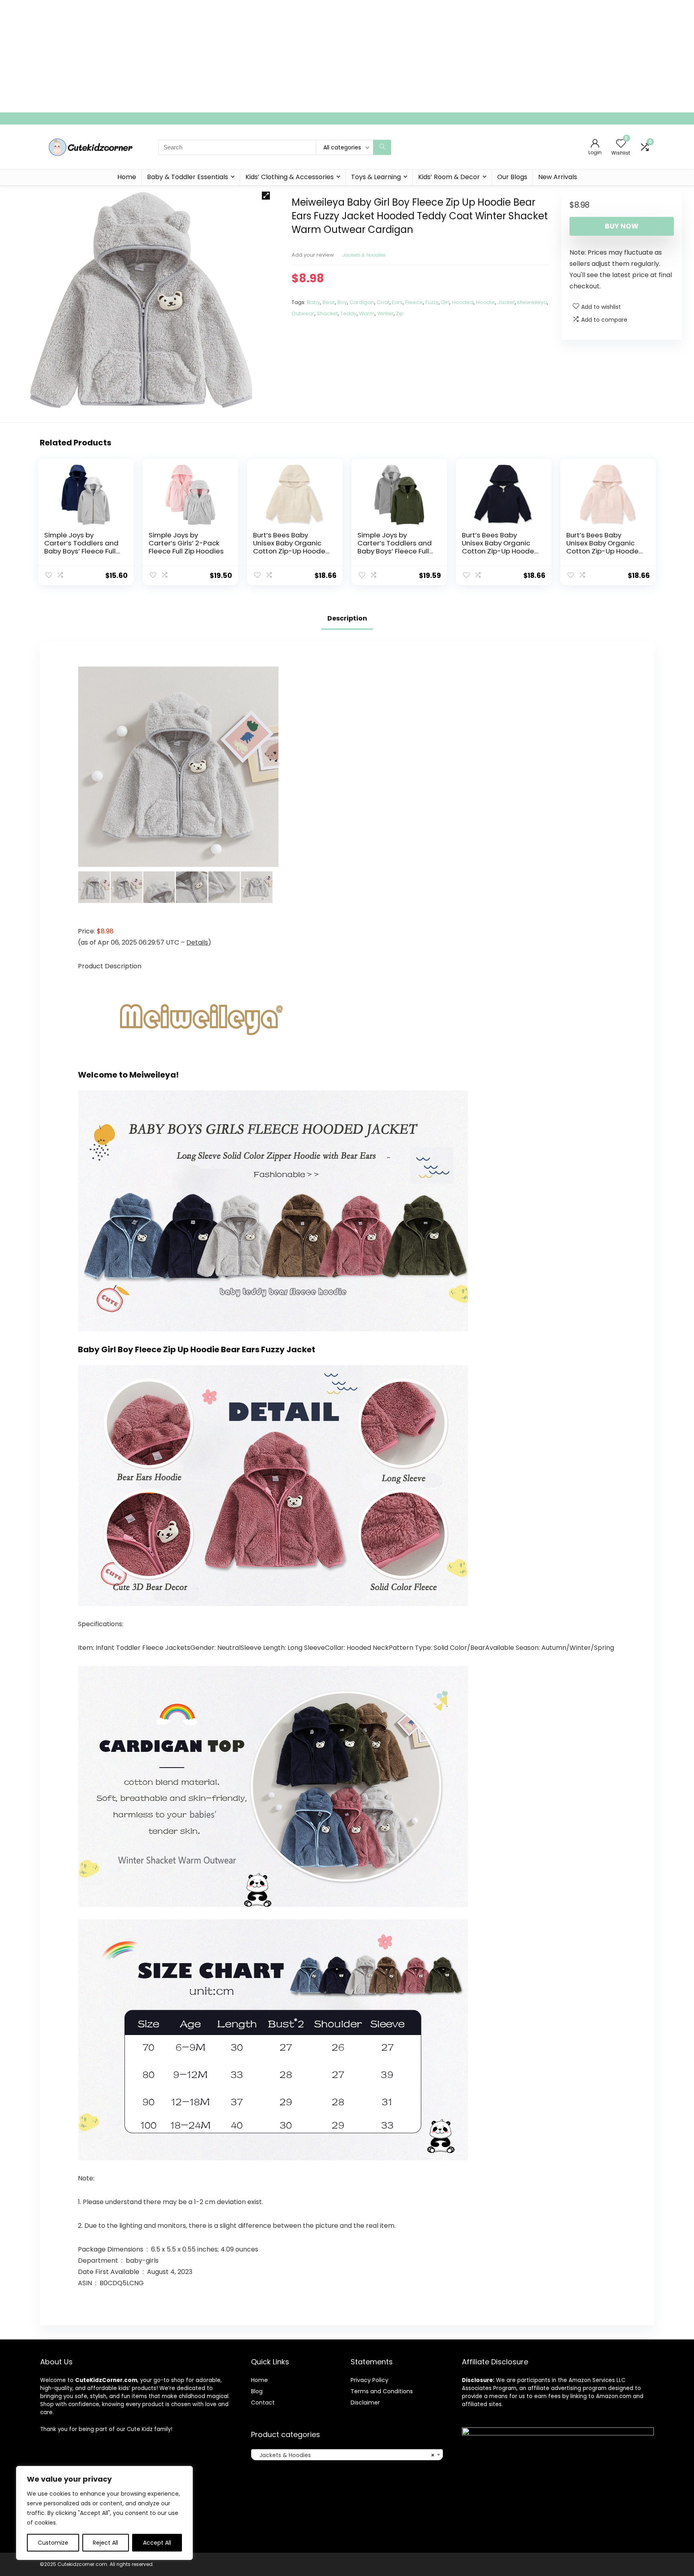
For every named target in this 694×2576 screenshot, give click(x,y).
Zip (400, 313)
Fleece (414, 302)
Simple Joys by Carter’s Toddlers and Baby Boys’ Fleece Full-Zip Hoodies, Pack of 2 (82, 547)
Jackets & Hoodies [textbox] (345, 2455)
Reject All (105, 2543)
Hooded (463, 302)
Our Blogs (512, 177)
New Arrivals (558, 177)
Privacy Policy (369, 2380)
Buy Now (622, 226)
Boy (342, 302)
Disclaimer (365, 2402)
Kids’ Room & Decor (449, 177)
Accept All (157, 2543)
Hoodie (486, 302)
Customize (53, 2543)
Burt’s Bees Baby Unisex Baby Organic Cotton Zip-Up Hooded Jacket (292, 547)
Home (127, 177)
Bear (329, 302)
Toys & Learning (376, 177)
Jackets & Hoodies (364, 255)
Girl (445, 302)
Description (347, 618)
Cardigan (362, 302)
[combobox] (347, 2455)
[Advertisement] (241, 56)
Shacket (327, 313)
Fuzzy (432, 302)
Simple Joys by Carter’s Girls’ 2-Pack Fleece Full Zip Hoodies (186, 543)
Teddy (348, 313)
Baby (313, 302)
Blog (257, 2391)
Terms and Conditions (382, 2391)
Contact (263, 2402)
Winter (385, 313)
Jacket (506, 302)
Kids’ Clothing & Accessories (290, 177)
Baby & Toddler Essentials (188, 177)
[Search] (382, 147)
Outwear (303, 313)
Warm (367, 313)
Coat (383, 302)
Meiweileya (532, 302)
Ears (397, 302)
